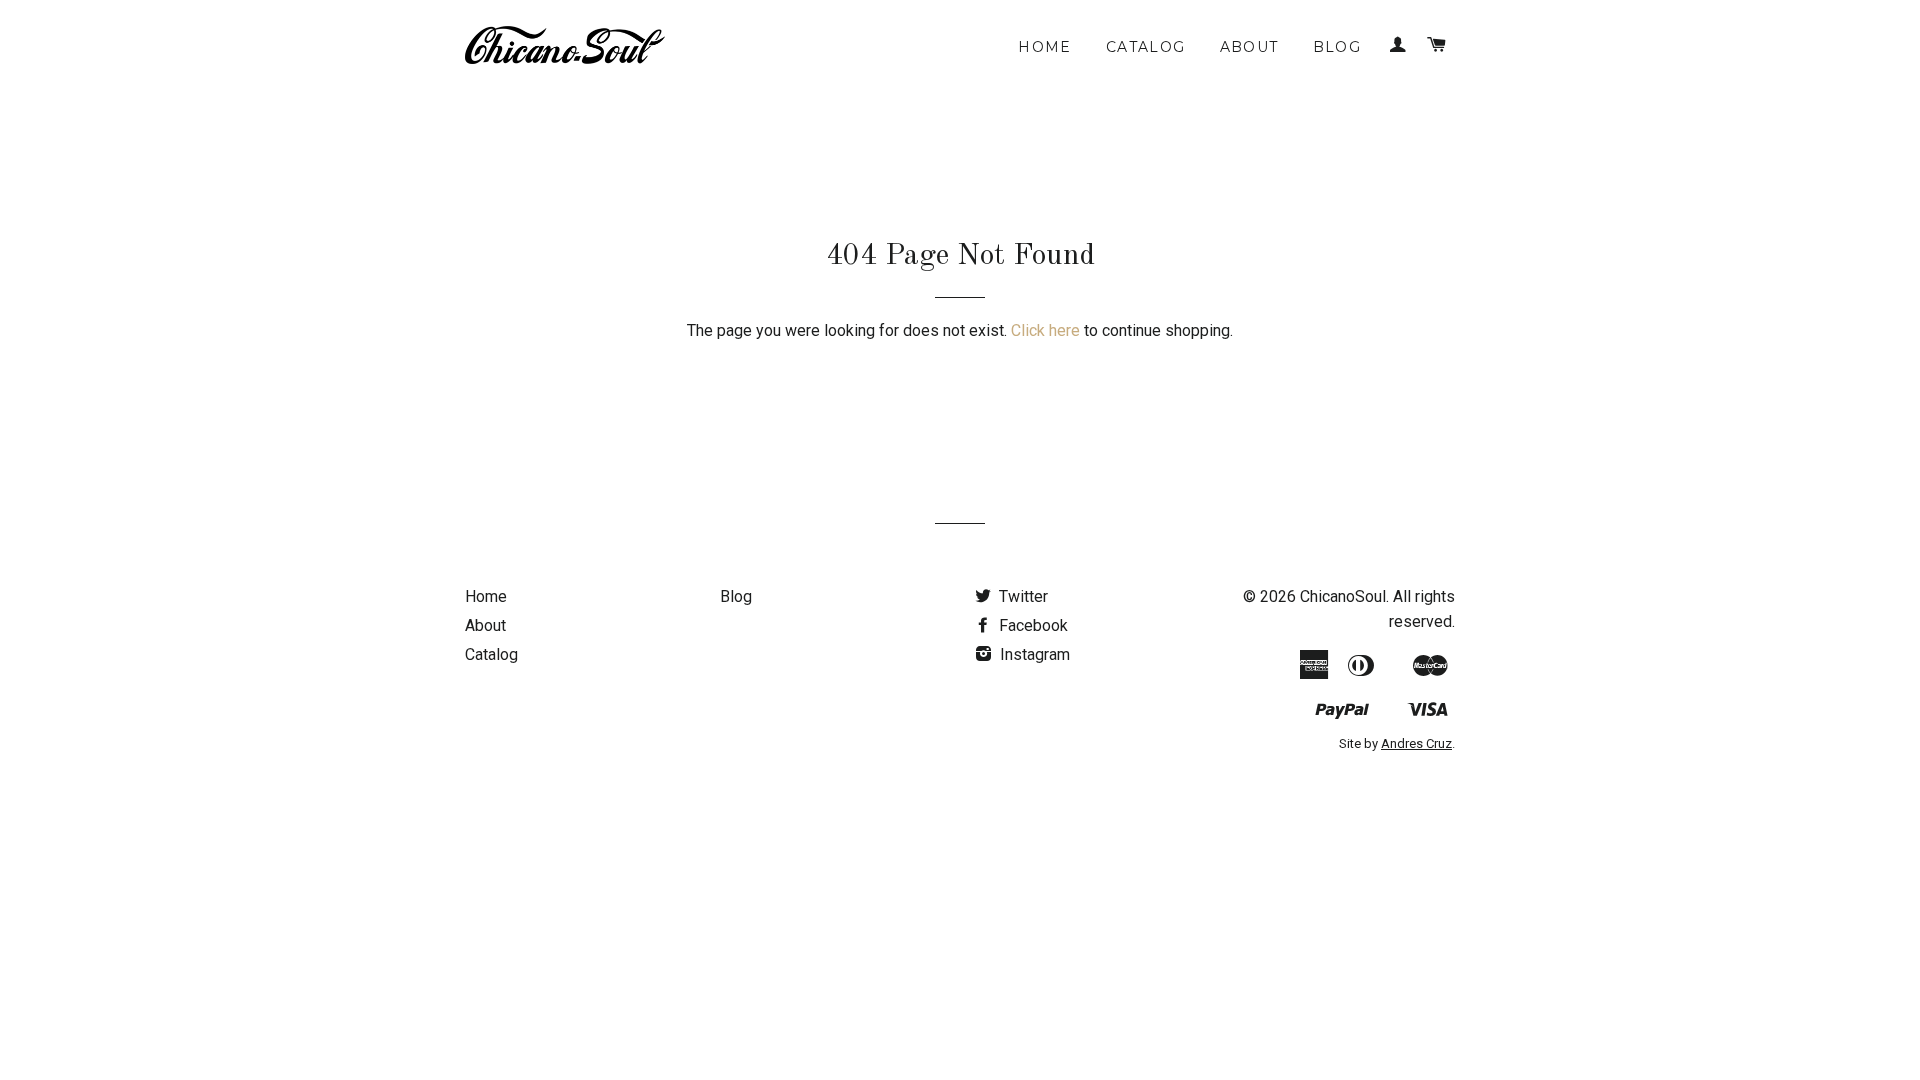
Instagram (1033, 654)
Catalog (1146, 47)
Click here (1045, 330)
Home (1045, 47)
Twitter (1021, 596)
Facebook (1031, 625)
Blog (1337, 47)
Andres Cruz (1416, 743)
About (1249, 47)
